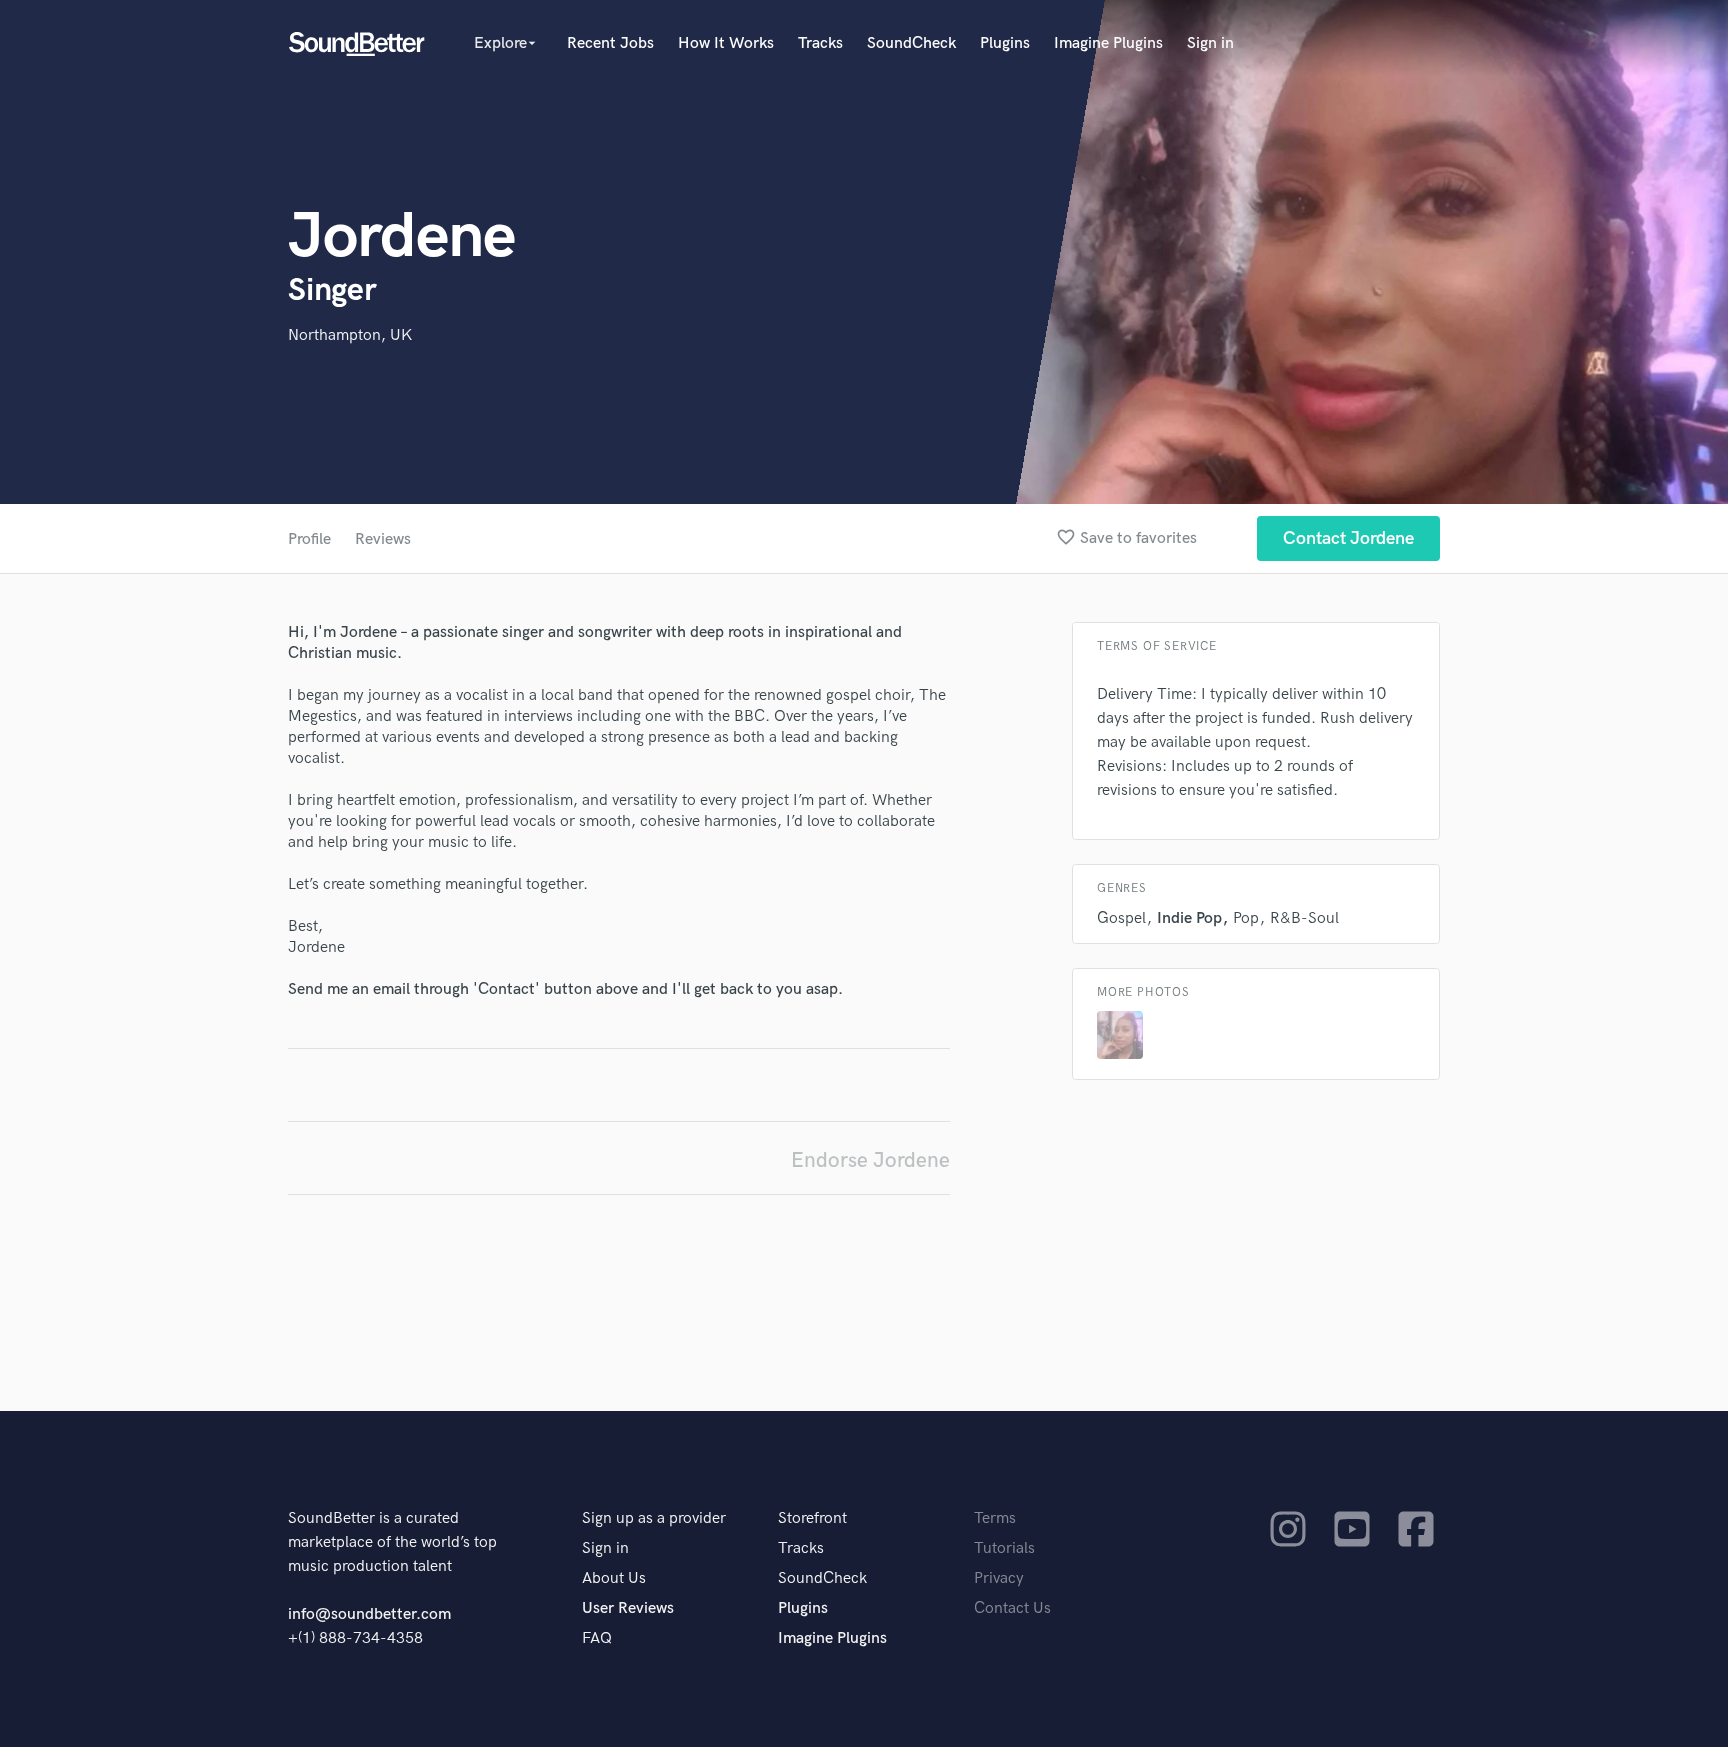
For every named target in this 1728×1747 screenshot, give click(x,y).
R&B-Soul (1304, 918)
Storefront (812, 1518)
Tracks (820, 43)
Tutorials (1004, 1548)
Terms (995, 1518)
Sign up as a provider (654, 1518)
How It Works (726, 43)
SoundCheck (911, 43)
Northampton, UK (350, 335)
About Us (614, 1578)
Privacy (999, 1578)
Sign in (1210, 43)
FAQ (597, 1638)
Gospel (1121, 918)
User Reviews (628, 1608)
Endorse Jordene (870, 1160)
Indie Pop (1189, 918)
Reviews (383, 539)
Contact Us (1012, 1608)
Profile (309, 539)
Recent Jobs (610, 43)
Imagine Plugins (1108, 43)
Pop (1246, 918)
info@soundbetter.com (369, 1614)
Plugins (1005, 43)
